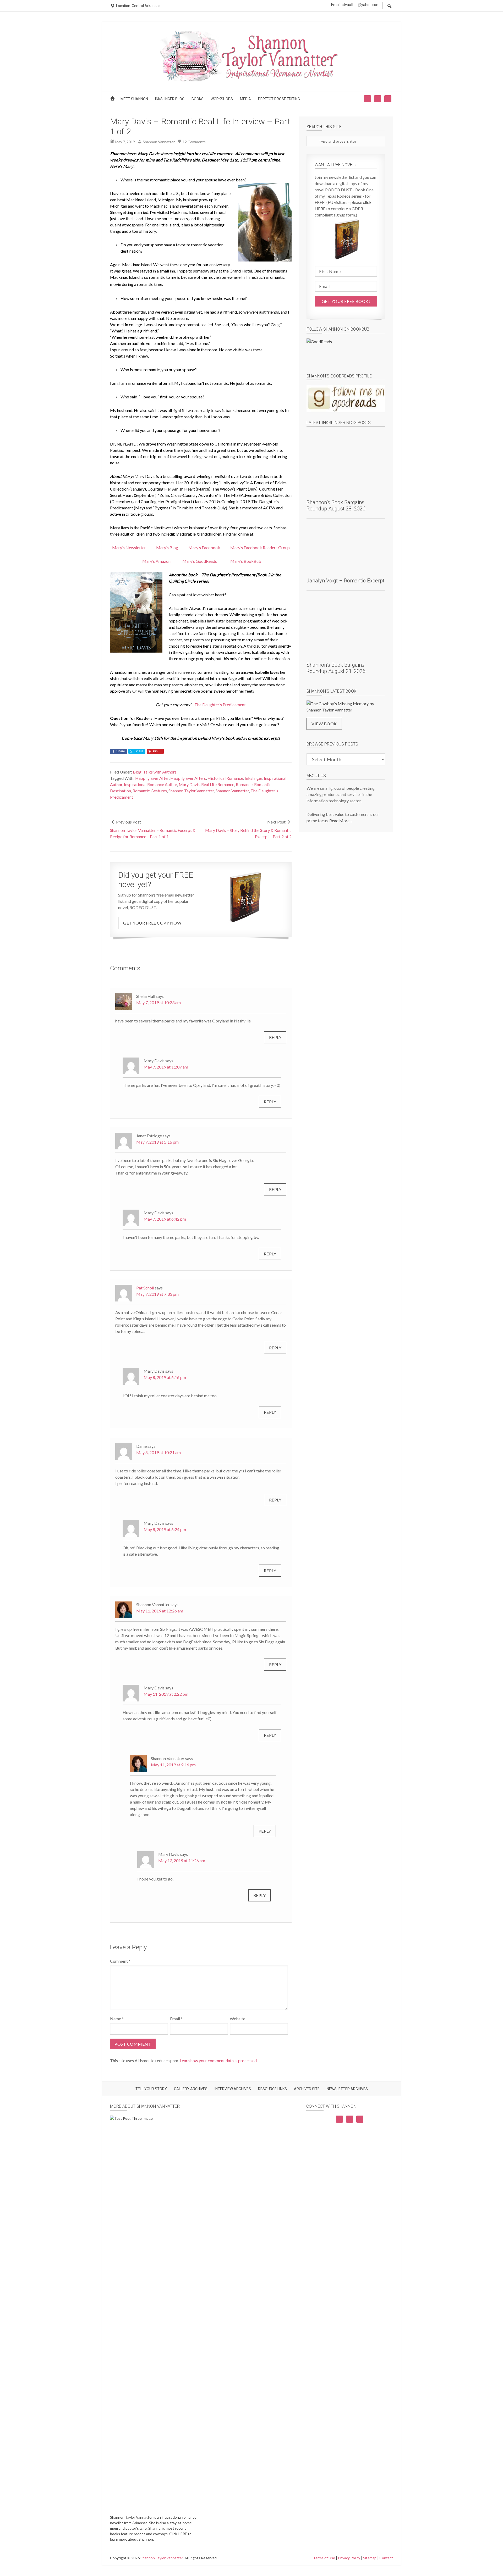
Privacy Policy (349, 2558)
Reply (275, 1037)
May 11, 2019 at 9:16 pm (173, 1765)
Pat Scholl (145, 1288)
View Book (324, 724)
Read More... (341, 820)
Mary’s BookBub (246, 561)
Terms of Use (324, 2558)
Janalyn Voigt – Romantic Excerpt (345, 581)
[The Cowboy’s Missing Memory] (346, 707)
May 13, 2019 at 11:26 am (182, 1860)
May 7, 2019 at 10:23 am (158, 1002)
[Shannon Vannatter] (251, 80)
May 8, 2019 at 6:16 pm (165, 1377)
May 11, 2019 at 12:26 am (160, 1611)
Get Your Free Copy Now (152, 923)
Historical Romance (225, 778)
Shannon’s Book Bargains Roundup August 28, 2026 (336, 505)
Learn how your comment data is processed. (219, 2060)
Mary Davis (189, 784)
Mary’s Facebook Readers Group (260, 547)
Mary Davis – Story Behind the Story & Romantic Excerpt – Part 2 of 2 (248, 833)
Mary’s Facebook (204, 547)
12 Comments (194, 142)
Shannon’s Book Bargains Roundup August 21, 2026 (336, 668)
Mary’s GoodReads (200, 561)
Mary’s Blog (167, 547)
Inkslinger (253, 778)
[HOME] (113, 100)
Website (237, 2019)
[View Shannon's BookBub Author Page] (346, 352)
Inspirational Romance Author (151, 784)
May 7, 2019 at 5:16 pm (157, 1142)
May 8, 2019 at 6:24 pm (165, 1529)
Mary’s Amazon (156, 561)
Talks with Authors (160, 772)
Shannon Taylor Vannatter (191, 791)
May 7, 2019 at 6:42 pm (165, 1219)
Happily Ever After (152, 778)
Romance (244, 784)
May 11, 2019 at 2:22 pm (166, 1694)
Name (117, 2019)
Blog (137, 772)
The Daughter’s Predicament (220, 705)
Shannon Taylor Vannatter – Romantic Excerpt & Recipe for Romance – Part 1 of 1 (153, 833)
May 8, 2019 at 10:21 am (158, 1452)
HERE (182, 2534)
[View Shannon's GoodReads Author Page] (346, 399)
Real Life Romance (218, 784)
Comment (120, 1961)
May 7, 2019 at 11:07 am (166, 1067)
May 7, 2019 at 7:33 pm (157, 1294)
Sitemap (370, 2558)
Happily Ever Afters (188, 778)
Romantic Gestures (150, 791)
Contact (386, 2558)
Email (176, 2019)
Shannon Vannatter (232, 791)
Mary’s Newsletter (129, 547)
